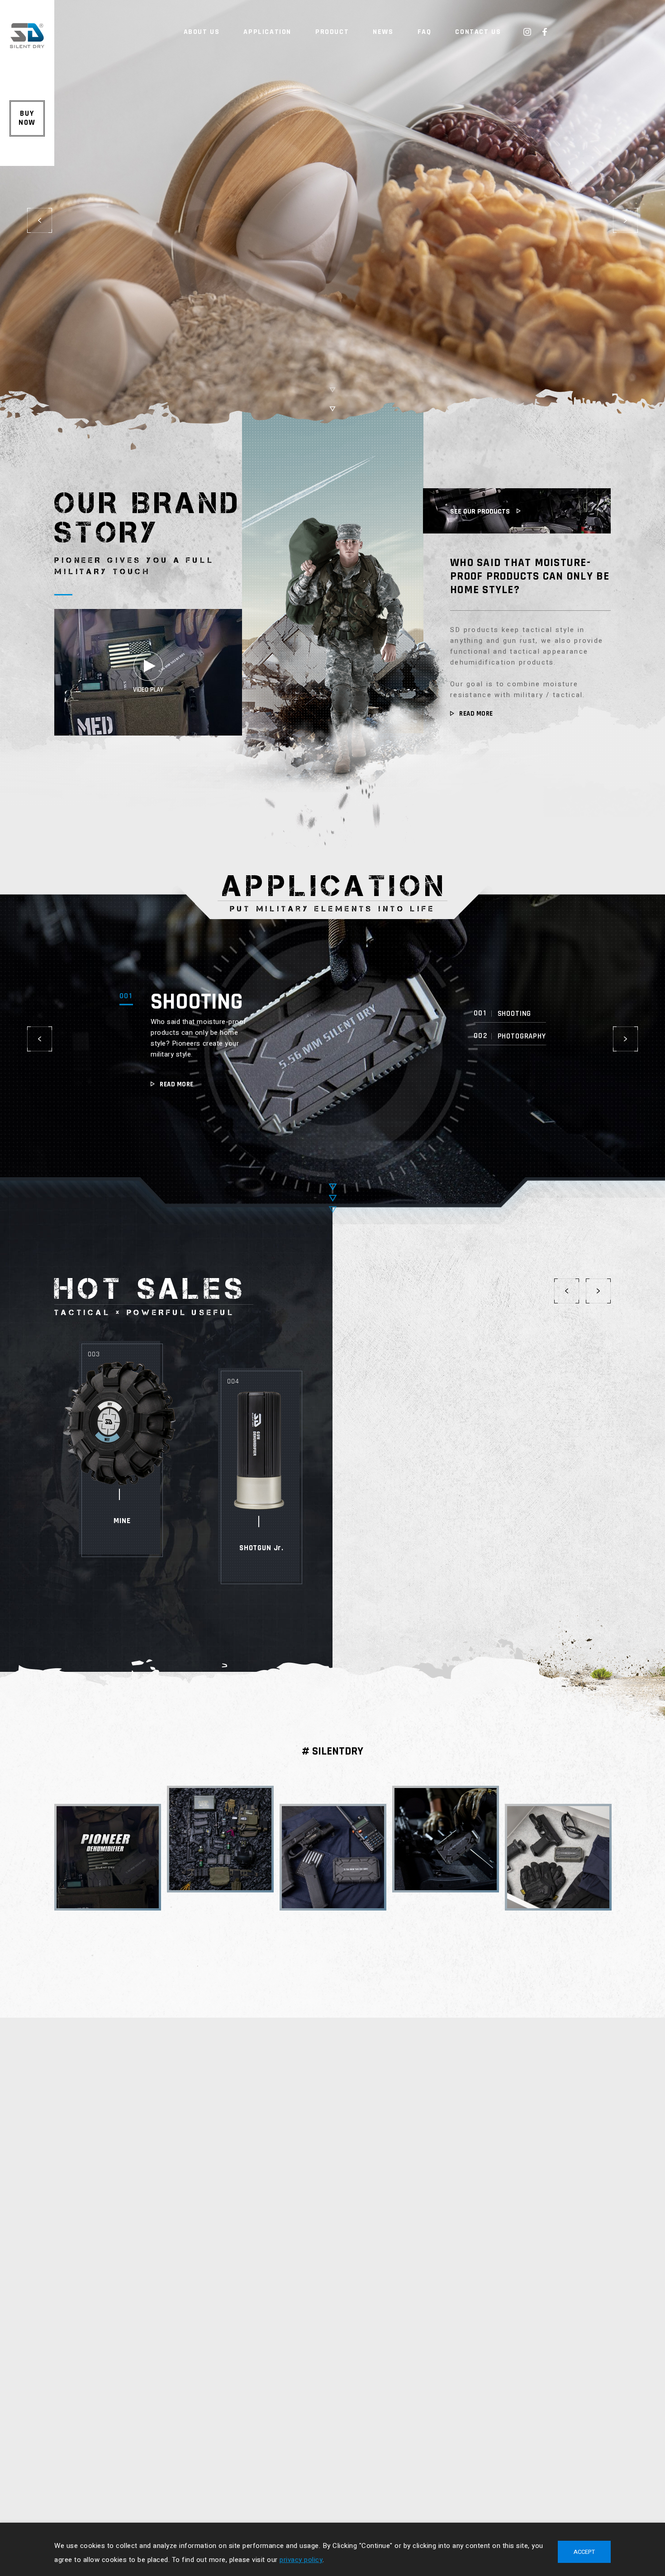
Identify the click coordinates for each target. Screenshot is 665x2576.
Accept (584, 2552)
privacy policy (301, 2560)
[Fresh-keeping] (332, 226)
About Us (202, 32)
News (383, 32)
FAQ (425, 32)
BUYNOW (27, 118)
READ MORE (476, 714)
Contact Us (478, 32)
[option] (332, 226)
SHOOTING (197, 1001)
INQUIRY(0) (630, 20)
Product (332, 32)
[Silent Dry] (27, 46)
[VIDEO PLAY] (148, 734)
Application (267, 32)
